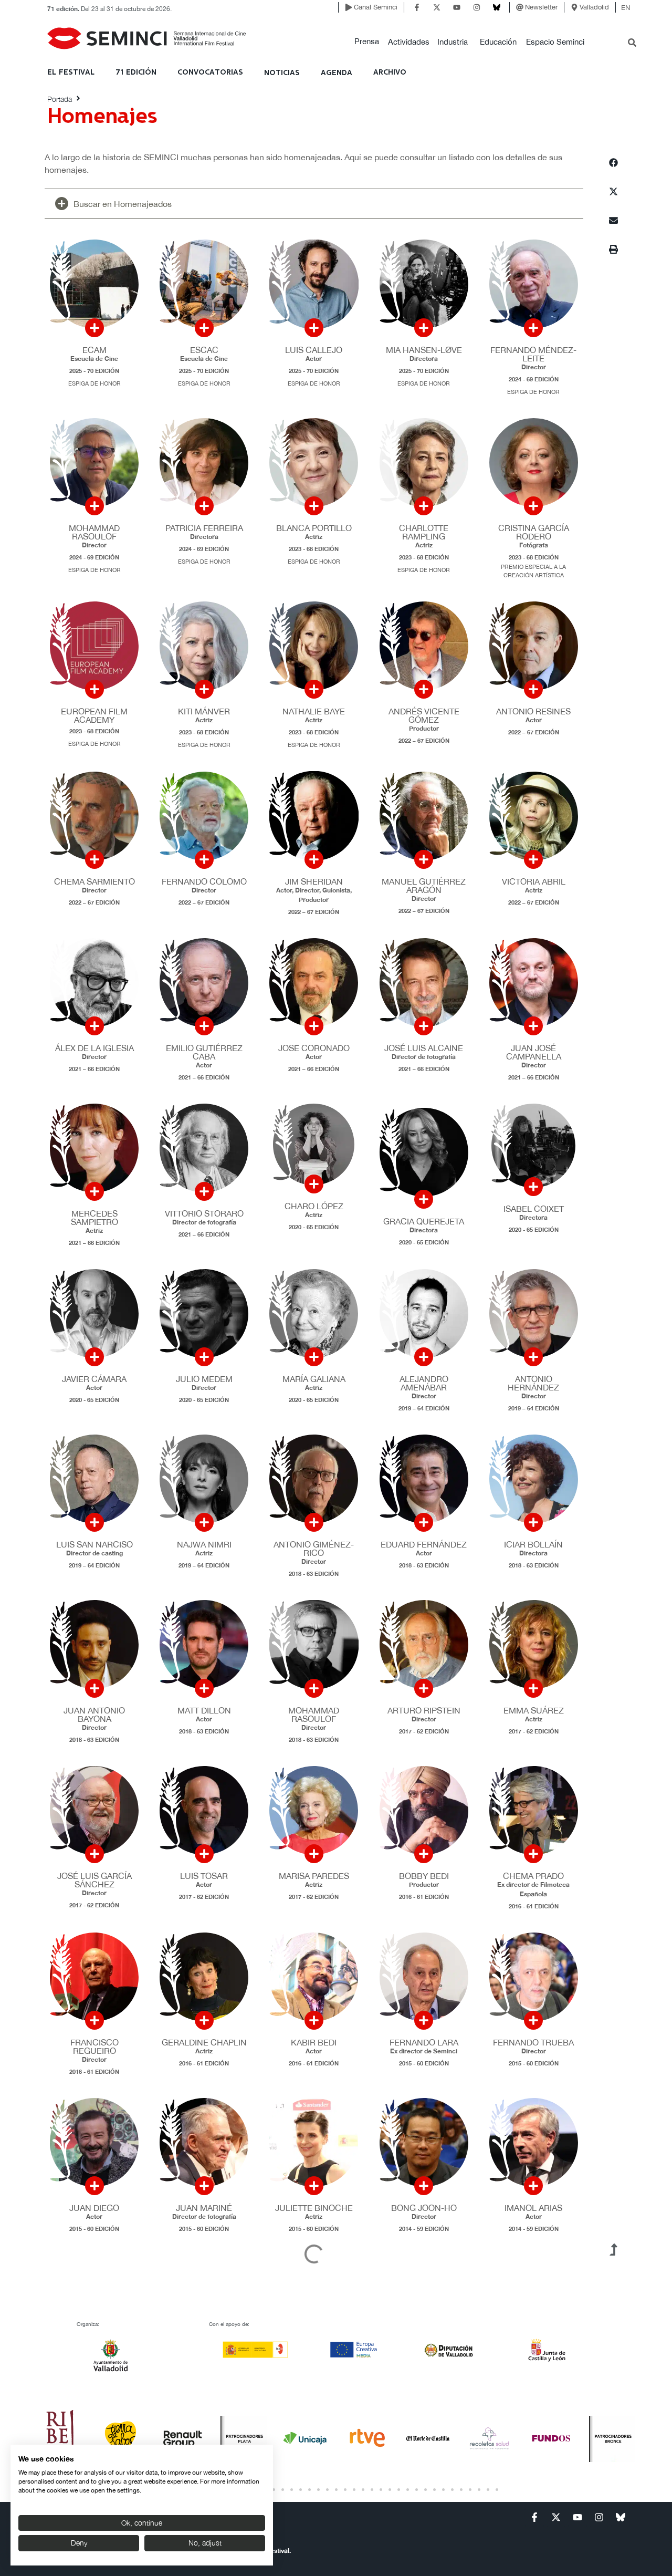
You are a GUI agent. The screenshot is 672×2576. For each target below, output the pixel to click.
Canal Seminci (376, 7)
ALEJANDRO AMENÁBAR (424, 1383)
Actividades (409, 42)
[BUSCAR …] (632, 44)
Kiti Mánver (204, 711)
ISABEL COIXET (534, 1209)
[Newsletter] (520, 7)
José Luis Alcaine (424, 1048)
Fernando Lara (424, 2042)
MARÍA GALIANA (314, 1379)
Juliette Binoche (314, 2208)
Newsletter (541, 7)
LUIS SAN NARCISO (94, 1544)
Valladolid (594, 7)
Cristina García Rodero (534, 532)
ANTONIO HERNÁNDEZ (533, 1383)
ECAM (94, 350)
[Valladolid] (574, 7)
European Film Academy (94, 715)
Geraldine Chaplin (204, 2042)
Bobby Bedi (424, 1876)
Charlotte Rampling (424, 532)
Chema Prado (533, 1876)
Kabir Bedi (314, 2042)
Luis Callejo (314, 350)
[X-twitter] (437, 7)
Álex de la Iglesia (94, 1048)
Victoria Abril (534, 881)
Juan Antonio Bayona (94, 1715)
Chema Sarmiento (94, 881)
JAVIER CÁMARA (94, 1379)
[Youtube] (457, 7)
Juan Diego (94, 2208)
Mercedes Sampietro (94, 1218)
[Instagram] (477, 7)
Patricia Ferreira (204, 528)
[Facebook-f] (417, 7)
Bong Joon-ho (424, 2208)
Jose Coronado (314, 1048)
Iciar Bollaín (533, 1544)
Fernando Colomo (204, 881)
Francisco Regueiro (94, 2047)
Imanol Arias (533, 2208)
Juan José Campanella (534, 1052)
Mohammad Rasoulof (94, 532)
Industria (453, 42)
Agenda (337, 73)
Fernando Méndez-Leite (533, 354)
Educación (498, 42)
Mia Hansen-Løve (424, 350)
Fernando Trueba (533, 2042)
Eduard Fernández (424, 1544)
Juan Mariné (204, 2208)
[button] (367, 42)
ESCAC (204, 350)
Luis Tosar (204, 1876)
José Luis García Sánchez (94, 1880)
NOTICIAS (282, 73)
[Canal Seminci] (349, 7)
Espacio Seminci (555, 42)
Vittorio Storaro (204, 1213)
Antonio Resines (533, 711)
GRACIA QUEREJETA (424, 1221)
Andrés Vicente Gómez (424, 715)
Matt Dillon (204, 1710)
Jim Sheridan (314, 881)
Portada (60, 99)
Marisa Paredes (314, 1876)
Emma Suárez (534, 1710)
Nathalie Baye (314, 711)
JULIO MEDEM (204, 1379)
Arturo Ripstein (424, 1710)
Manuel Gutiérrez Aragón (424, 886)
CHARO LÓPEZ (314, 1206)
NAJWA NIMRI (204, 1544)
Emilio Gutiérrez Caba (204, 1052)
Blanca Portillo (314, 528)
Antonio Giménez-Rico (314, 1549)
